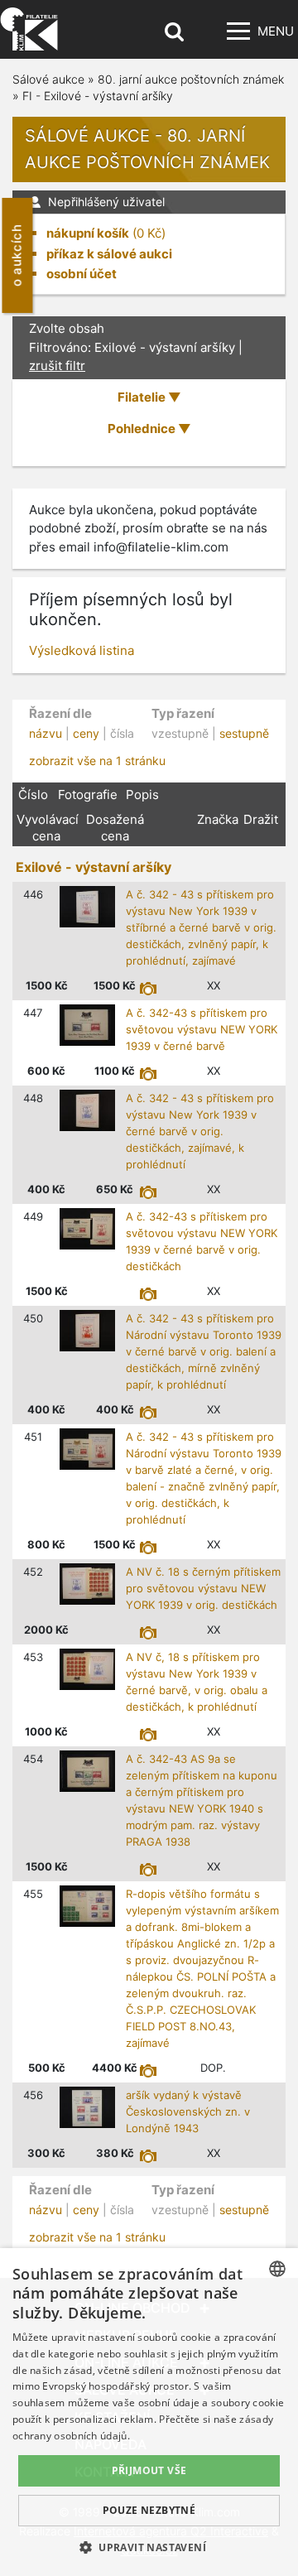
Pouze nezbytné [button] (149, 2510)
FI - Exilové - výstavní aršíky (98, 96)
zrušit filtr (57, 366)
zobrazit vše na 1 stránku (97, 761)
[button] (149, 2547)
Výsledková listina (82, 650)
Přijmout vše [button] (149, 2470)
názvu (46, 733)
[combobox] (277, 2269)
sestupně (244, 733)
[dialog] (149, 2412)
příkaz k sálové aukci (109, 254)
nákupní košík (88, 233)
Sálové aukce (48, 79)
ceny (86, 733)
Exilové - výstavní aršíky (94, 867)
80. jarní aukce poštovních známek (191, 79)
